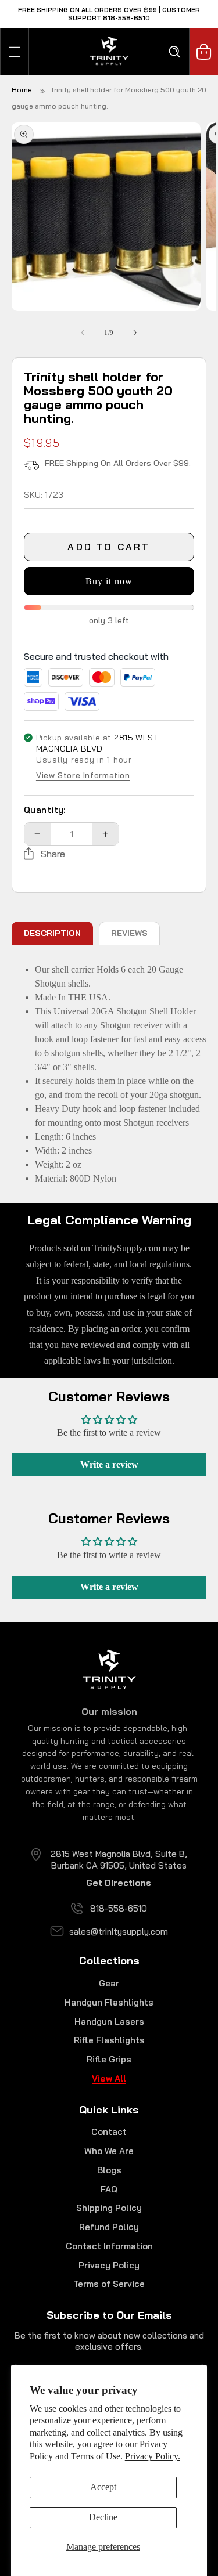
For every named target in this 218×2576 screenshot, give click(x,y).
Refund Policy (109, 2227)
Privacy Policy (109, 2265)
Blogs (109, 2170)
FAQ (109, 2189)
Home (22, 90)
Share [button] (53, 854)
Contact (109, 2132)
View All (109, 2078)
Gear (109, 1983)
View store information (83, 776)
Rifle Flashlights (109, 2040)
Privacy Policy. (153, 2456)
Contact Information (109, 2246)
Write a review (109, 1464)
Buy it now (109, 581)
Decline (103, 2517)
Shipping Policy (109, 2208)
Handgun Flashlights (109, 2002)
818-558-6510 (119, 1908)
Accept (103, 2487)
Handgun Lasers (109, 2022)
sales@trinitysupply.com (119, 1932)
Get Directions (119, 1883)
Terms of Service (109, 2284)
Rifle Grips (109, 2059)
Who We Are (109, 2151)
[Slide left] (83, 333)
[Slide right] (135, 333)
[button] (15, 52)
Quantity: (45, 810)
